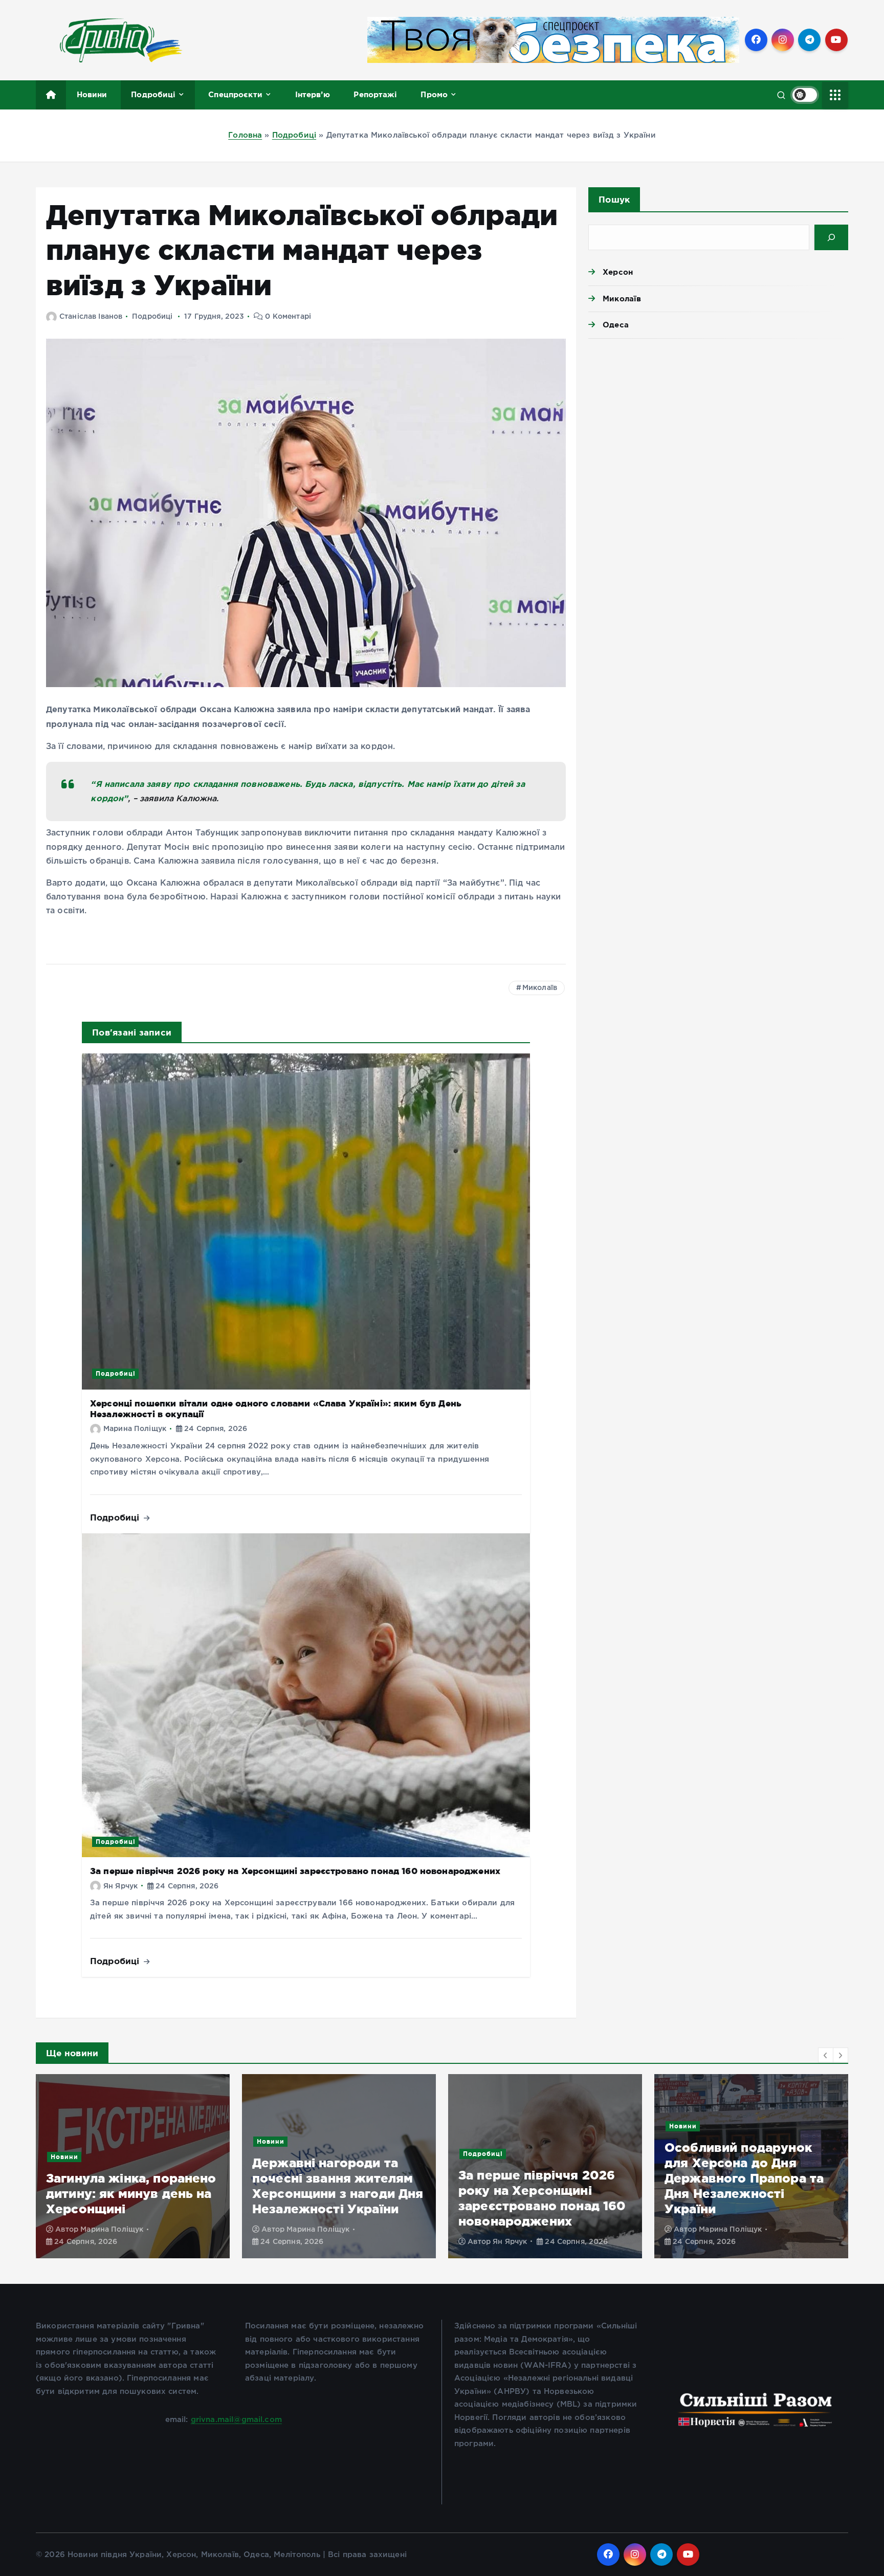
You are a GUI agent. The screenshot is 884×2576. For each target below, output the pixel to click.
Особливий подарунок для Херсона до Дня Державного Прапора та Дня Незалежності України (538, 2178)
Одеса (616, 325)
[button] (826, 2055)
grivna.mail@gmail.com (236, 2420)
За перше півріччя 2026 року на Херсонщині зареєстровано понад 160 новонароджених (295, 1871)
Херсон (618, 272)
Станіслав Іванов (91, 317)
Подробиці (153, 94)
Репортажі (375, 94)
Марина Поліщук (135, 1429)
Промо (434, 94)
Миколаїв (540, 988)
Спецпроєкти (235, 94)
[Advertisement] (718, 426)
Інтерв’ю (313, 94)
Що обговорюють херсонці (776, 2157)
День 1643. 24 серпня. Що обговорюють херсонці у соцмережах (749, 2194)
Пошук (614, 199)
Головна (245, 135)
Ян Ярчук (120, 1886)
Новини (92, 94)
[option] (133, 2166)
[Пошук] (831, 237)
